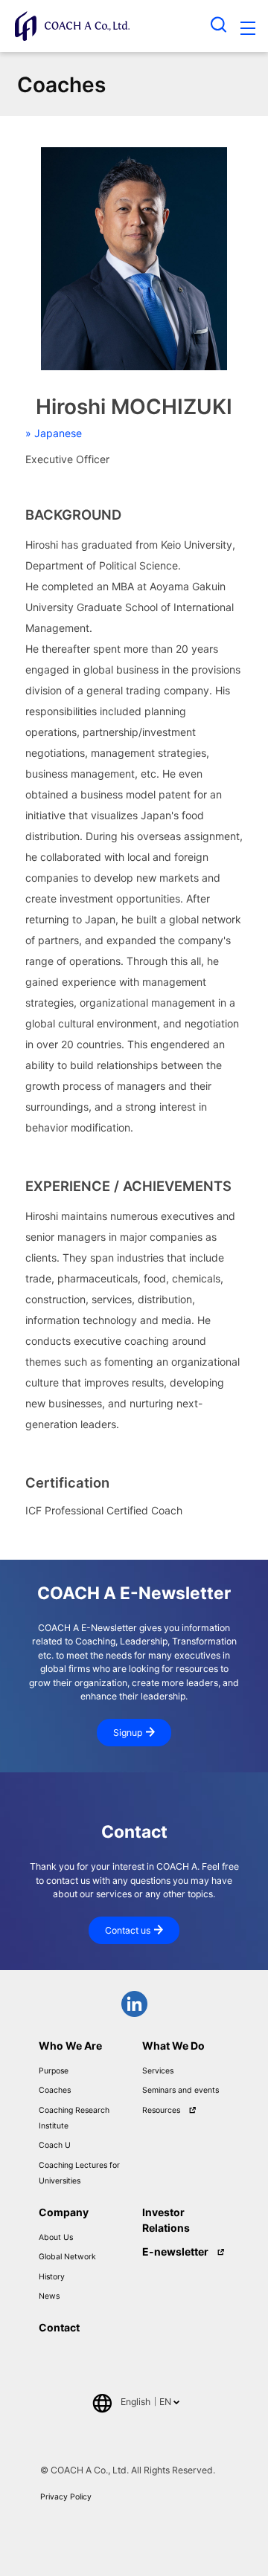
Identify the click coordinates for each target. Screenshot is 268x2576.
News (49, 2296)
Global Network (67, 2257)
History (52, 2277)
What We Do (173, 2046)
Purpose (54, 2071)
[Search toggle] (219, 24)
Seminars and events (181, 2090)
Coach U (55, 2145)
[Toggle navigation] (248, 30)
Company (64, 2212)
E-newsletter (175, 2251)
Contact (59, 2327)
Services (158, 2071)
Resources (161, 2110)
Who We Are (70, 2046)
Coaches (55, 2090)
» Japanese (54, 433)
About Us (56, 2237)
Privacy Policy (66, 2497)
